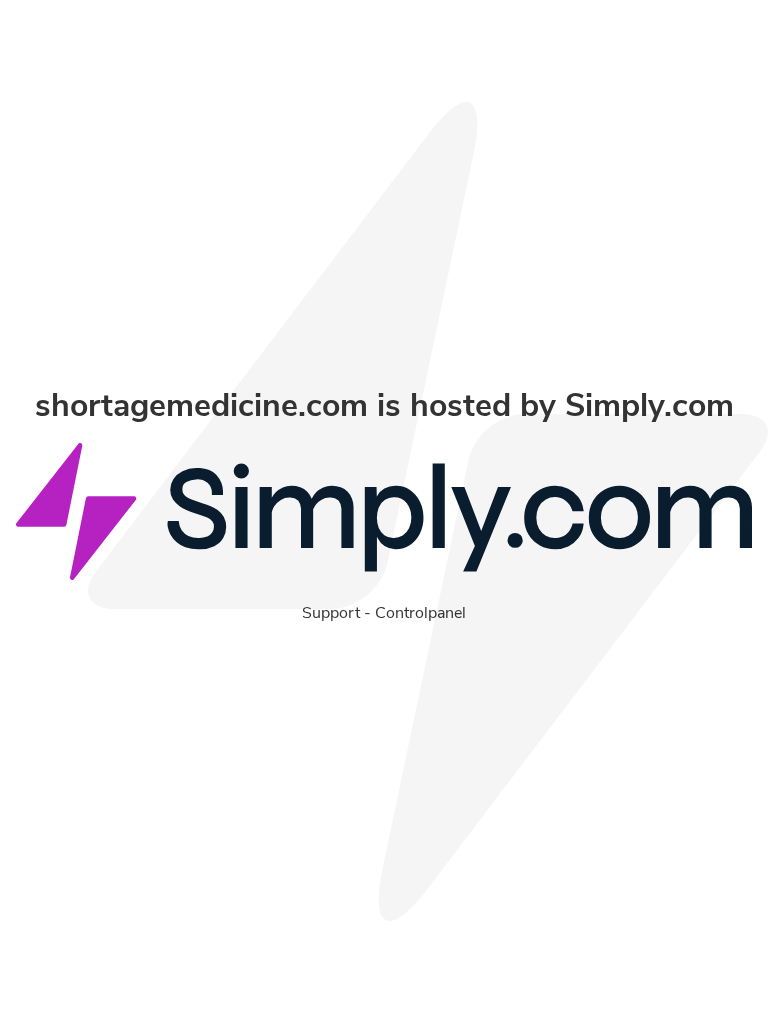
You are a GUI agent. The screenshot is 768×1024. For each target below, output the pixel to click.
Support (331, 613)
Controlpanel (420, 613)
